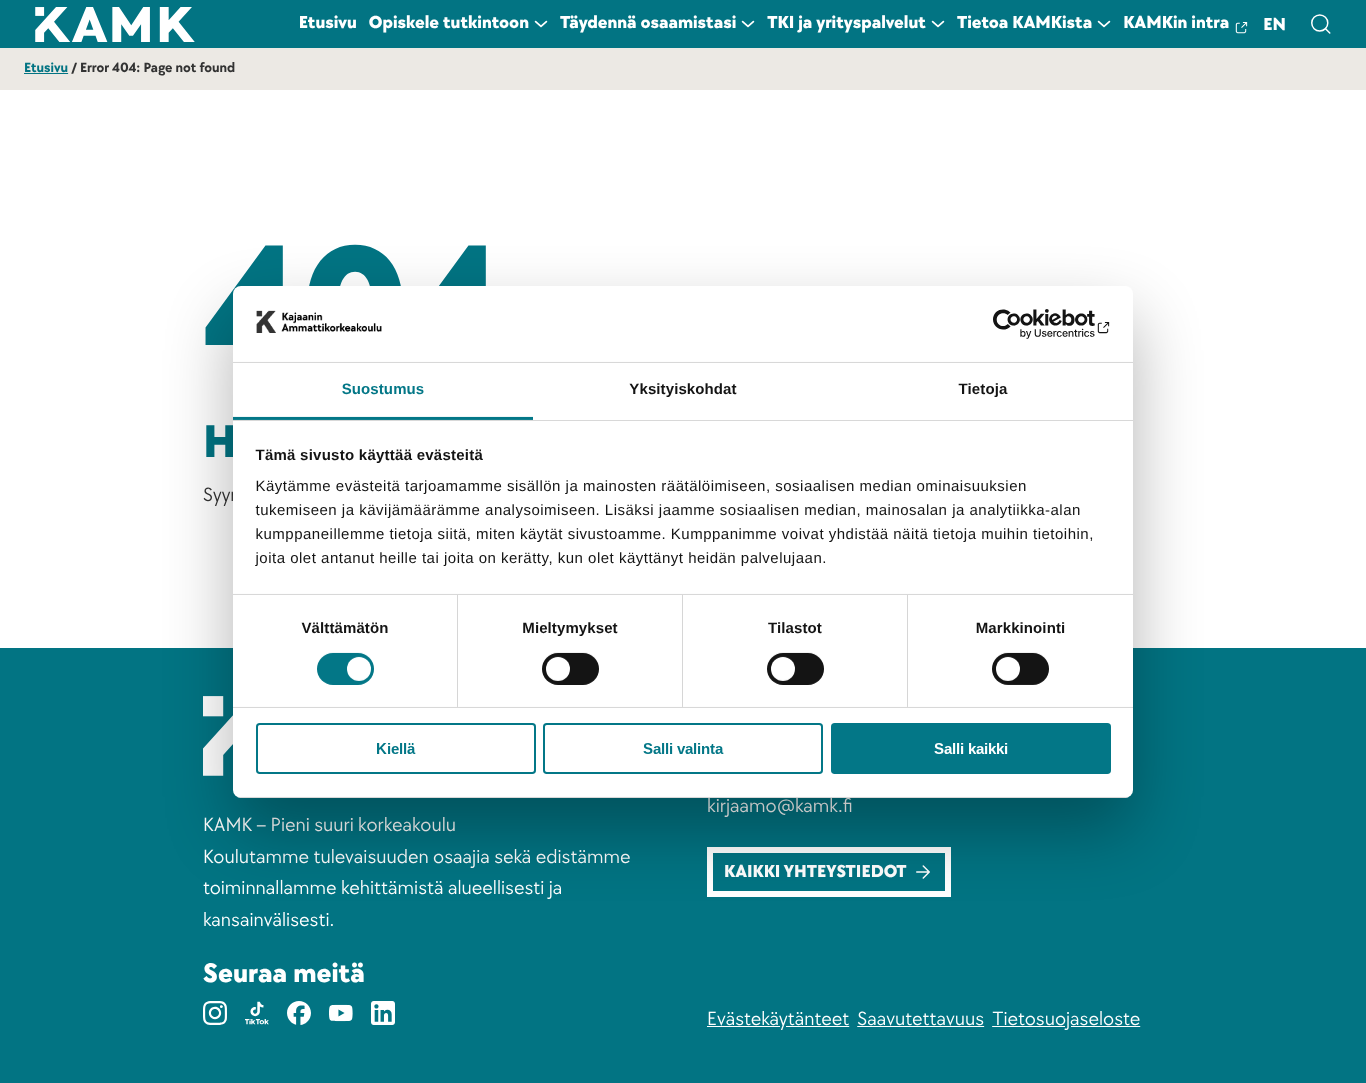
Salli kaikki (971, 748)
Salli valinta (683, 748)
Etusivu (46, 68)
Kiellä (395, 748)
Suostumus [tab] (383, 389)
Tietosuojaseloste (1066, 1019)
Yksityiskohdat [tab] (682, 389)
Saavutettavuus (920, 1019)
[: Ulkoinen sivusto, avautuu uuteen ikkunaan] (1023, 324)
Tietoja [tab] (983, 389)
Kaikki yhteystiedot (815, 872)
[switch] (570, 669)
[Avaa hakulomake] (1320, 24)
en (1274, 25)
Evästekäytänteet (778, 1019)
